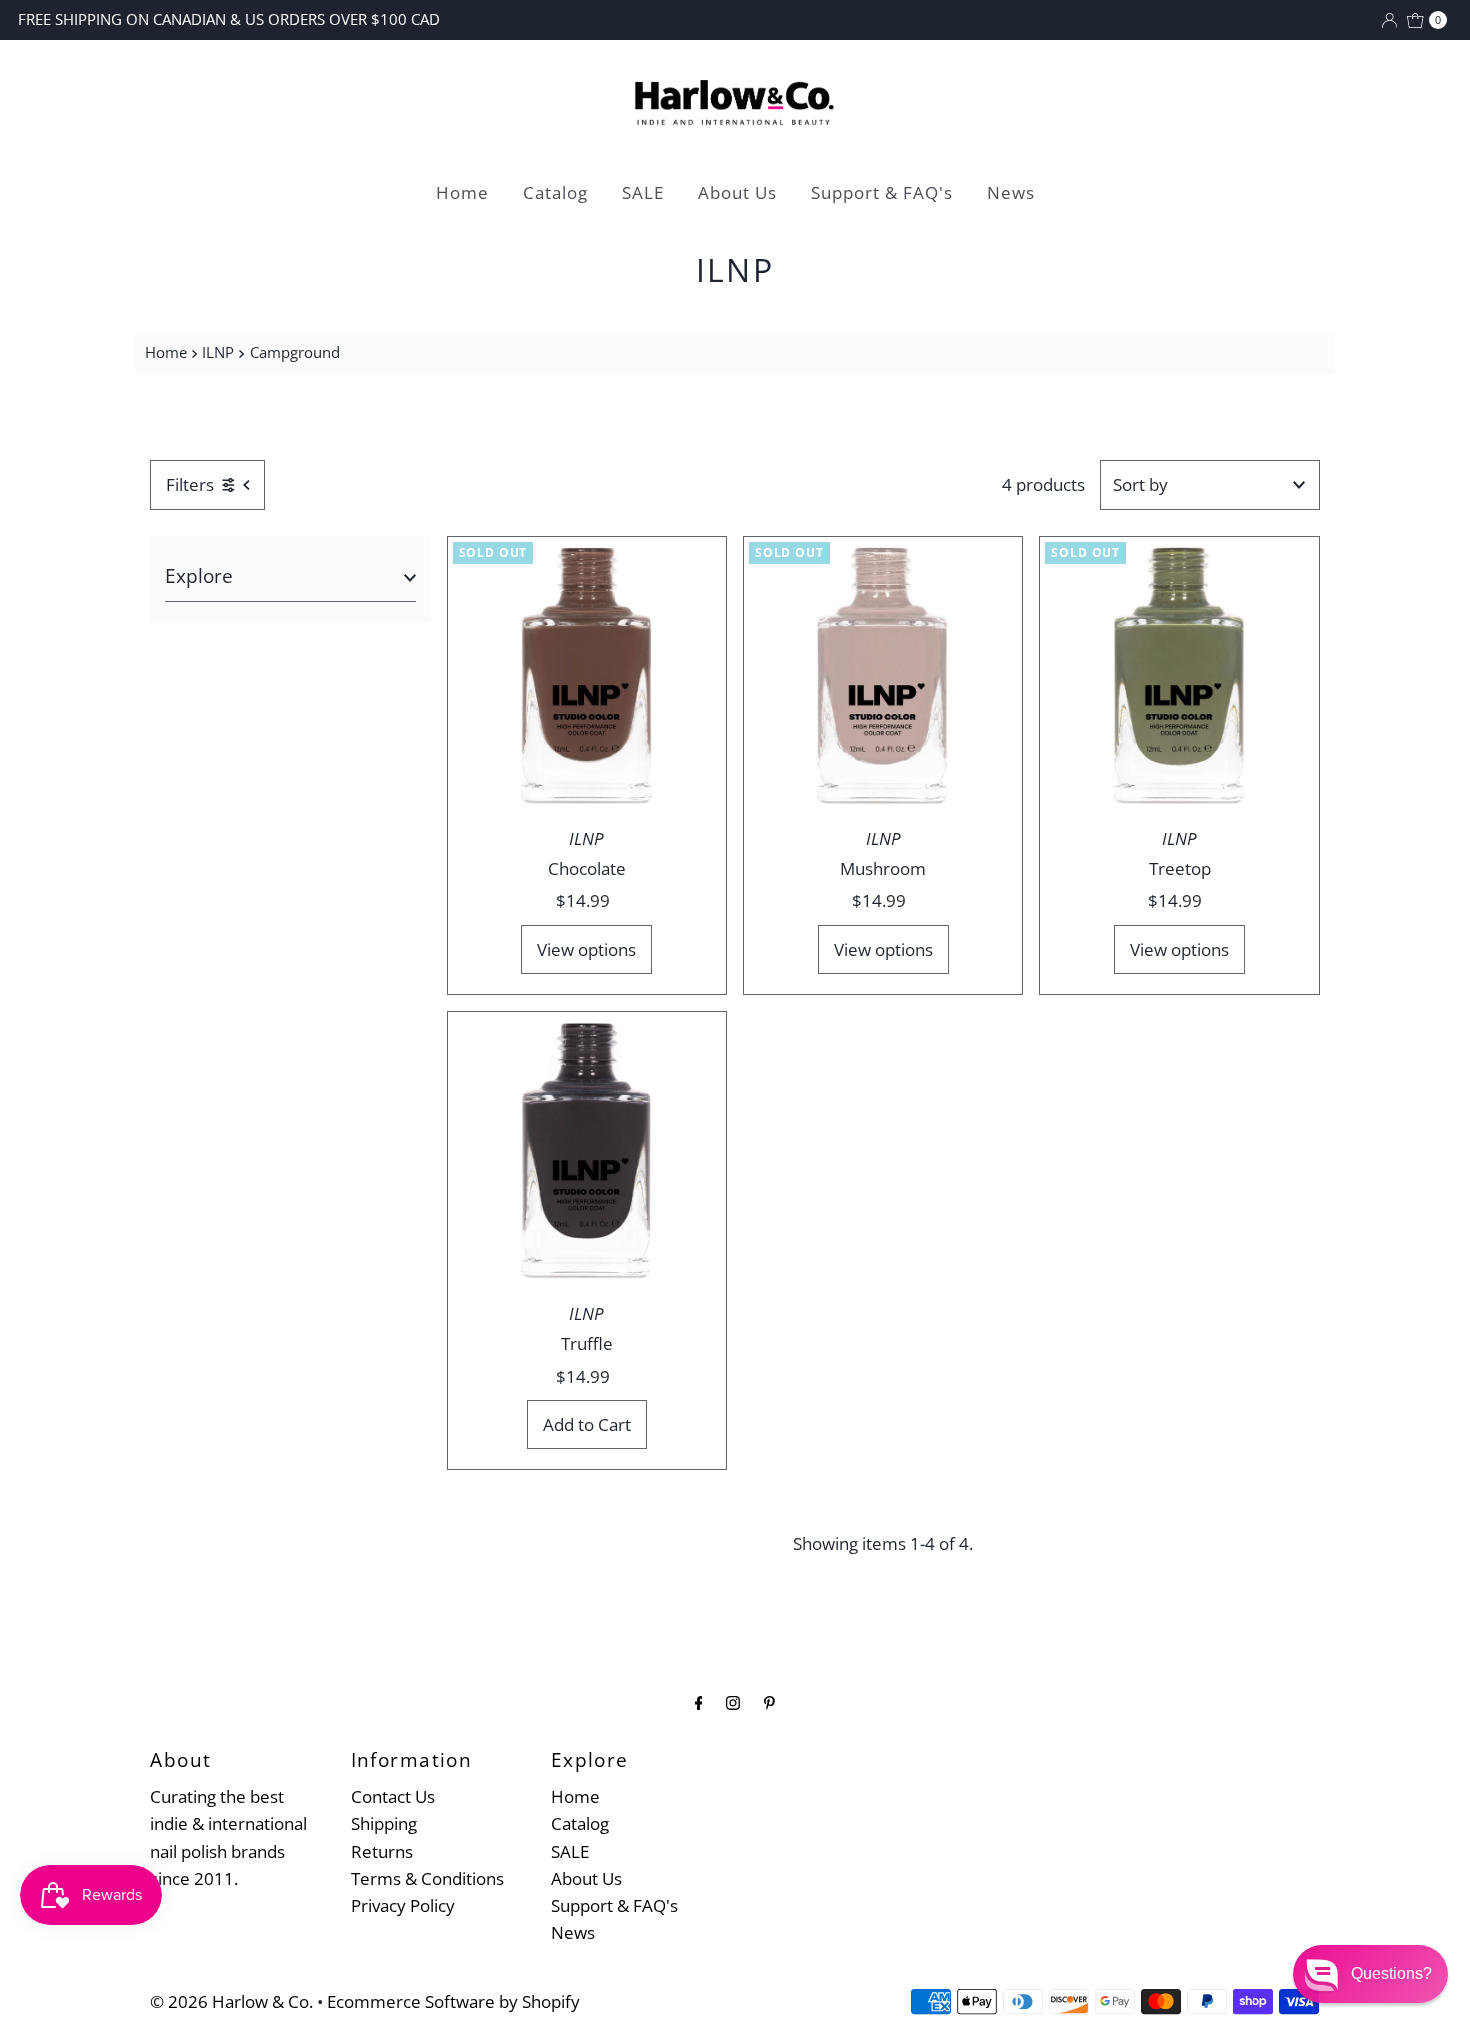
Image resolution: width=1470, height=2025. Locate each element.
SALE (643, 192)
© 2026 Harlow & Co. (231, 2001)
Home (462, 192)
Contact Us (393, 1796)
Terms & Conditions (427, 1878)
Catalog (555, 192)
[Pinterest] (769, 1701)
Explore (199, 576)
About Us (737, 192)
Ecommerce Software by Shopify (453, 2001)
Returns (382, 1851)
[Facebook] (699, 1701)
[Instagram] (733, 1701)
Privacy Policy (403, 1905)
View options (586, 949)
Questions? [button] (1391, 1973)
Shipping (384, 1823)
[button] (1370, 1974)
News (1011, 192)
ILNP (218, 352)
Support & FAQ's (882, 192)
